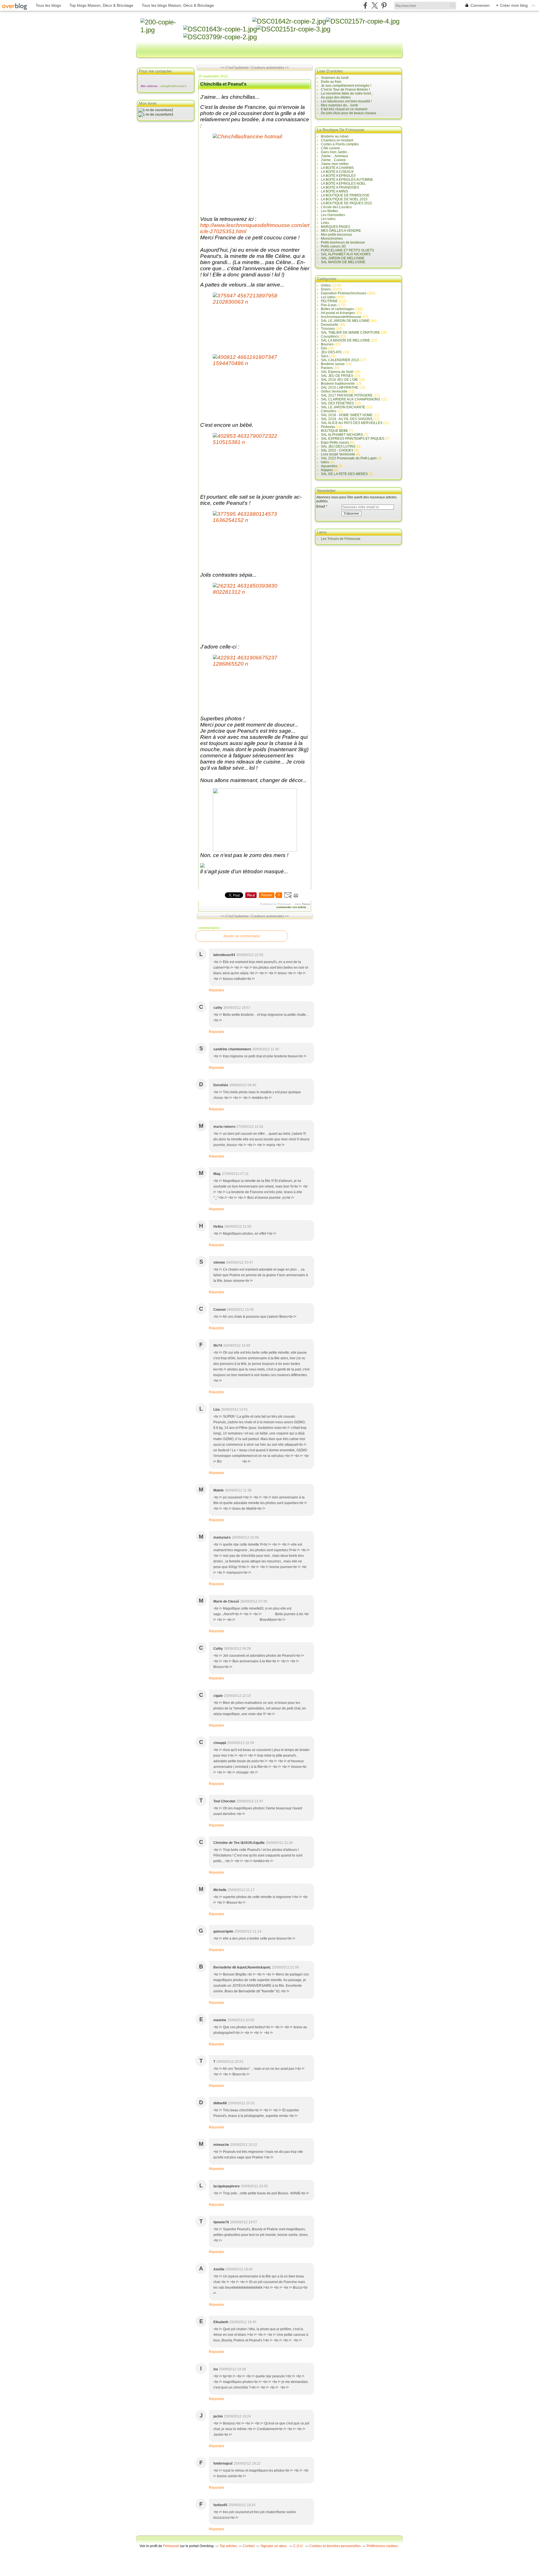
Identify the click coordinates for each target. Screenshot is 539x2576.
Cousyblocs (330, 336)
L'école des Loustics (336, 207)
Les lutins (328, 219)
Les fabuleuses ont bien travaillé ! (346, 101)
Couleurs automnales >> (270, 68)
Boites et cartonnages (337, 309)
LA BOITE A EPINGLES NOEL (343, 184)
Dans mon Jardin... (335, 152)
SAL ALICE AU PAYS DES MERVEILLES (352, 423)
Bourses (327, 344)
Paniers (327, 368)
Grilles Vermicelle (334, 391)
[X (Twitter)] (375, 5)
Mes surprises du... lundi (339, 105)
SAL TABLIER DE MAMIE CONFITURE (350, 333)
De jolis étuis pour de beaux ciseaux (349, 113)
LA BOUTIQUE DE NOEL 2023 (344, 199)
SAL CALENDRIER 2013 (340, 360)
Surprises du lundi (335, 78)
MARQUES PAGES (335, 227)
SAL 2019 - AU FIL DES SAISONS (347, 419)
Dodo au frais (331, 82)
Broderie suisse (333, 364)
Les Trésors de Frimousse (341, 539)
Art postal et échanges (338, 313)
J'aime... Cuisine (333, 160)
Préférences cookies (382, 2546)
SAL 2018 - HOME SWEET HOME (347, 415)
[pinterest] (384, 5)
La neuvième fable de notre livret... (347, 93)
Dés (324, 348)
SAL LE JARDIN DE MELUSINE (345, 321)
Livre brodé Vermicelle (338, 454)
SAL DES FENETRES (337, 403)
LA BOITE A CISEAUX (337, 172)
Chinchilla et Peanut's (223, 84)
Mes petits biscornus (336, 235)
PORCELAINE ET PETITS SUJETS (347, 250)
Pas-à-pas (329, 305)
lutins (325, 462)
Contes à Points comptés (340, 144)
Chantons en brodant (337, 140)
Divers (306, 904)
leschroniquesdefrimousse (341, 317)
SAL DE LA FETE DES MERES (344, 474)
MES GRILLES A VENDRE (341, 231)
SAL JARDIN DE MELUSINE (343, 258)
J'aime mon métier (335, 164)
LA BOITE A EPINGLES (338, 176)
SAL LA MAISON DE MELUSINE (345, 340)
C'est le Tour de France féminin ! (345, 90)
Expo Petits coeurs (335, 443)
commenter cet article (292, 907)
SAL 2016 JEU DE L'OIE (339, 380)
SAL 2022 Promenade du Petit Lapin (349, 458)
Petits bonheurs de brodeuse (343, 242)
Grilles (326, 285)
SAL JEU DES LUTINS (338, 446)
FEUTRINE (329, 301)
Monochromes (332, 239)
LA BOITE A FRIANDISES (340, 187)
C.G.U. (298, 2546)
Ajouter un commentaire (242, 936)
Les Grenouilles (333, 215)
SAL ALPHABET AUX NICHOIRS (346, 254)
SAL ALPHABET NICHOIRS (342, 435)
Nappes (327, 470)
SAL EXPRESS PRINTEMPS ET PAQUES (353, 439)
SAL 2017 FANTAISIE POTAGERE (347, 395)
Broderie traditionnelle (338, 384)
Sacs (325, 356)
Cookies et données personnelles (335, 2546)
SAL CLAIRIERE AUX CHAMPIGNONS (350, 399)
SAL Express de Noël (337, 372)
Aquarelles (329, 466)
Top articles (228, 2546)
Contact (249, 2546)
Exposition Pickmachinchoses (344, 293)
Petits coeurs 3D (333, 246)
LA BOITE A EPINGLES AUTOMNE (347, 180)
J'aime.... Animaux (334, 156)
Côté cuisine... (332, 148)
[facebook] (365, 5)
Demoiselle (330, 325)
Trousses (328, 329)
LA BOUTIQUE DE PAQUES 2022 (346, 203)
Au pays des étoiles (336, 97)
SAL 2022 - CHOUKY (337, 450)
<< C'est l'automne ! (236, 68)
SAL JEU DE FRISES (337, 376)
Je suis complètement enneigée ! (346, 86)
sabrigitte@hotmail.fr (173, 86)
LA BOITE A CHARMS (337, 168)
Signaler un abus (274, 2546)
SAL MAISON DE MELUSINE (343, 262)
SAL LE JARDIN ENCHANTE (343, 407)
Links (325, 223)
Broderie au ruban (335, 136)
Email (321, 507)
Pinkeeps (328, 427)
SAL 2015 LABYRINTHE (340, 388)
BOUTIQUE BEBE (334, 431)
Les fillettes (329, 211)
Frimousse (171, 2546)
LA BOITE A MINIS (334, 191)
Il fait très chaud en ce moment (344, 109)
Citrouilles (329, 411)
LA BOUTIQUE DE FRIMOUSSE (345, 195)
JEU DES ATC (332, 352)
